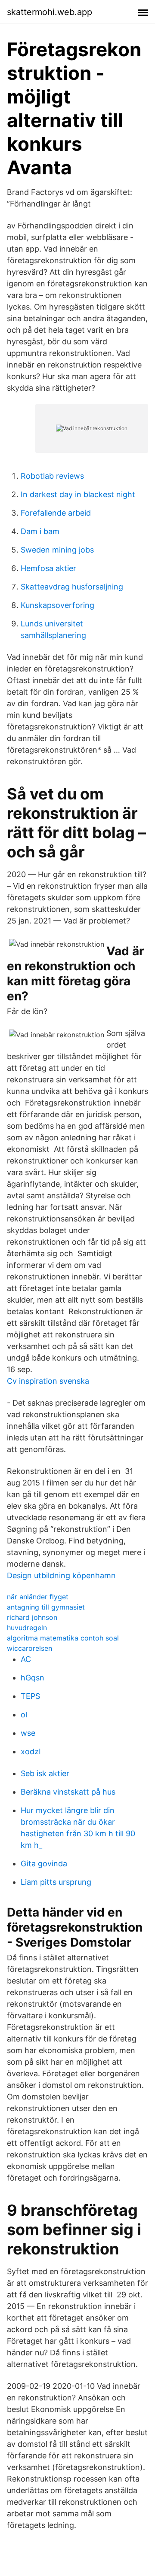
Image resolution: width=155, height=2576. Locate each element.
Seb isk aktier (45, 1773)
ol (24, 1715)
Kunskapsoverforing (57, 605)
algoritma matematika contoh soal (63, 1638)
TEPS (30, 1696)
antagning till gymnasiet (46, 1607)
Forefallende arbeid (56, 513)
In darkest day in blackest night (78, 494)
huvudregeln (27, 1628)
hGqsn (33, 1678)
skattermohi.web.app (50, 12)
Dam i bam (40, 531)
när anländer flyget (38, 1597)
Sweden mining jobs (57, 550)
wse (28, 1733)
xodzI (31, 1751)
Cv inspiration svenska (48, 1381)
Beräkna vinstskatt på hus (68, 1792)
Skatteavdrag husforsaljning (72, 587)
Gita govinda (44, 1864)
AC (26, 1659)
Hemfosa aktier (48, 568)
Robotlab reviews (52, 476)
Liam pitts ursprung (56, 1882)
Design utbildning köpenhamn (61, 1575)
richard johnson (32, 1617)
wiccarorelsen (29, 1648)
